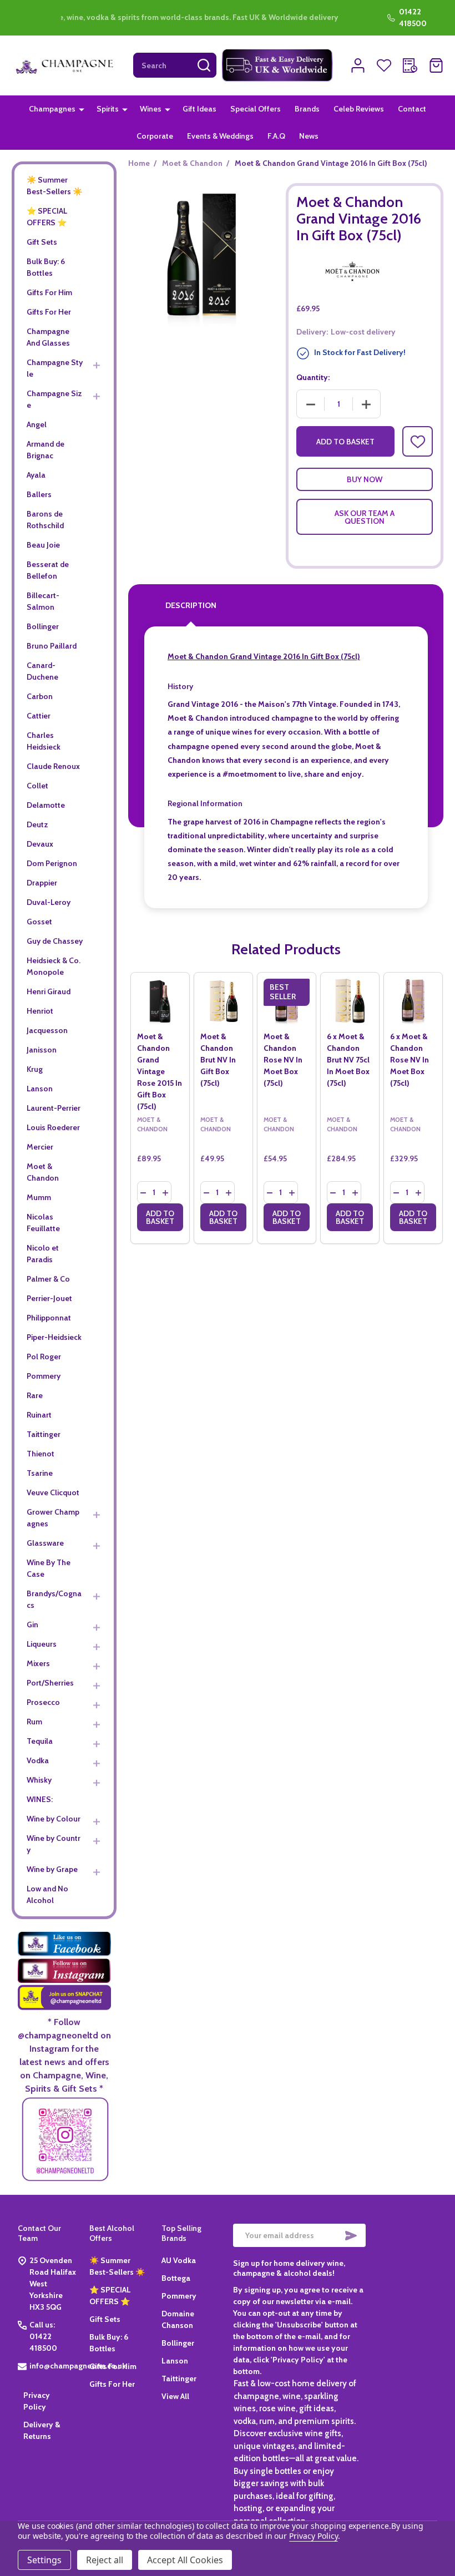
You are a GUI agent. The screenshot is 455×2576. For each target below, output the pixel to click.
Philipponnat (49, 1318)
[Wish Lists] (384, 65)
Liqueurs (42, 1644)
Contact (412, 109)
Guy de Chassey (55, 941)
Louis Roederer (53, 1127)
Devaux (40, 844)
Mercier (40, 1147)
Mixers (38, 1663)
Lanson (40, 1089)
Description (191, 605)
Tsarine (40, 1473)
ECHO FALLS (96, 18)
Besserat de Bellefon (48, 570)
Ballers (39, 494)
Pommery (44, 1376)
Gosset (39, 922)
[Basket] (436, 65)
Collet (37, 786)
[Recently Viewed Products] (410, 65)
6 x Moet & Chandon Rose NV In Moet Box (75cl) (410, 1060)
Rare (35, 1395)
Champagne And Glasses (48, 337)
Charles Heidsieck (44, 741)
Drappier (42, 883)
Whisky (39, 1780)
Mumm (39, 1197)
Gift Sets (42, 242)
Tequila (40, 1741)
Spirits (108, 109)
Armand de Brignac (46, 450)
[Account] (358, 65)
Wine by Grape (52, 1869)
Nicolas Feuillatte (43, 1223)
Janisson (42, 1050)
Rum (34, 1722)
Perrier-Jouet (49, 1298)
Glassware (45, 1543)
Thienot (41, 1454)
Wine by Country (54, 1844)
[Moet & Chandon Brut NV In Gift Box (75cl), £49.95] (223, 1002)
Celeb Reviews (359, 109)
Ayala (36, 475)
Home (139, 163)
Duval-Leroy (49, 902)
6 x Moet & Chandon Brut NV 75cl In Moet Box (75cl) (348, 1060)
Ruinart (39, 1415)
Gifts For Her (49, 312)
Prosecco (43, 1702)
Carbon (40, 696)
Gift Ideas (199, 109)
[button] (277, 65)
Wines (151, 109)
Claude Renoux (53, 766)
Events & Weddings (220, 136)
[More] (82, 109)
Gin (32, 1624)
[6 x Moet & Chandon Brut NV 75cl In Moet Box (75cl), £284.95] (350, 1002)
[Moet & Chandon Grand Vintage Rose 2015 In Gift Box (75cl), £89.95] (160, 1002)
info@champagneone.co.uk (78, 2366)
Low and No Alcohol (47, 1894)
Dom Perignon (52, 863)
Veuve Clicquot (53, 1492)
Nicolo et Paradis (43, 1254)
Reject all (105, 2560)
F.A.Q (276, 136)
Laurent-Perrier (54, 1108)
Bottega (176, 2278)
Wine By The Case (49, 1568)
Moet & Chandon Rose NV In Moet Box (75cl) (283, 1060)
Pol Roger (44, 1357)
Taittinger (44, 1434)
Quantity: (313, 377)
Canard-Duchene (42, 671)
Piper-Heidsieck (54, 1337)
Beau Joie (43, 545)
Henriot (40, 1011)
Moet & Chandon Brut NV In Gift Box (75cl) (218, 1060)
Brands (307, 109)
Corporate (155, 136)
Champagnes (52, 109)
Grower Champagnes (53, 1518)
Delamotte (46, 805)
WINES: (40, 1799)
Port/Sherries (50, 1683)
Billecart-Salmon (43, 601)
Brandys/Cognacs (54, 1599)
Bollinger (43, 626)
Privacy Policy (313, 2536)
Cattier (39, 716)
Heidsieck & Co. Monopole (54, 966)
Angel (37, 424)
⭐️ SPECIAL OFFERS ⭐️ (47, 217)
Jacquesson (47, 1030)
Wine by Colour (54, 1819)
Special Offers (256, 109)
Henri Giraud (49, 991)
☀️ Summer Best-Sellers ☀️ (54, 186)
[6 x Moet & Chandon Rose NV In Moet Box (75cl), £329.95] (413, 1002)
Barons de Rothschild (45, 520)
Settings (44, 2560)
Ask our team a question (365, 517)
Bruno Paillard (52, 646)
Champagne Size (54, 399)
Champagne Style (55, 368)
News (309, 136)
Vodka (38, 1760)
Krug (35, 1069)
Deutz (37, 824)
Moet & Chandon (43, 1172)
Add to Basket (345, 442)
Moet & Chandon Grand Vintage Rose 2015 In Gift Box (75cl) (160, 1071)
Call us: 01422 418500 (43, 2336)
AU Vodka (179, 2260)
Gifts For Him (49, 292)
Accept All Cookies (185, 2560)
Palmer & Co (48, 1279)
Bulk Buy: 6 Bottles (46, 267)
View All (175, 2396)
